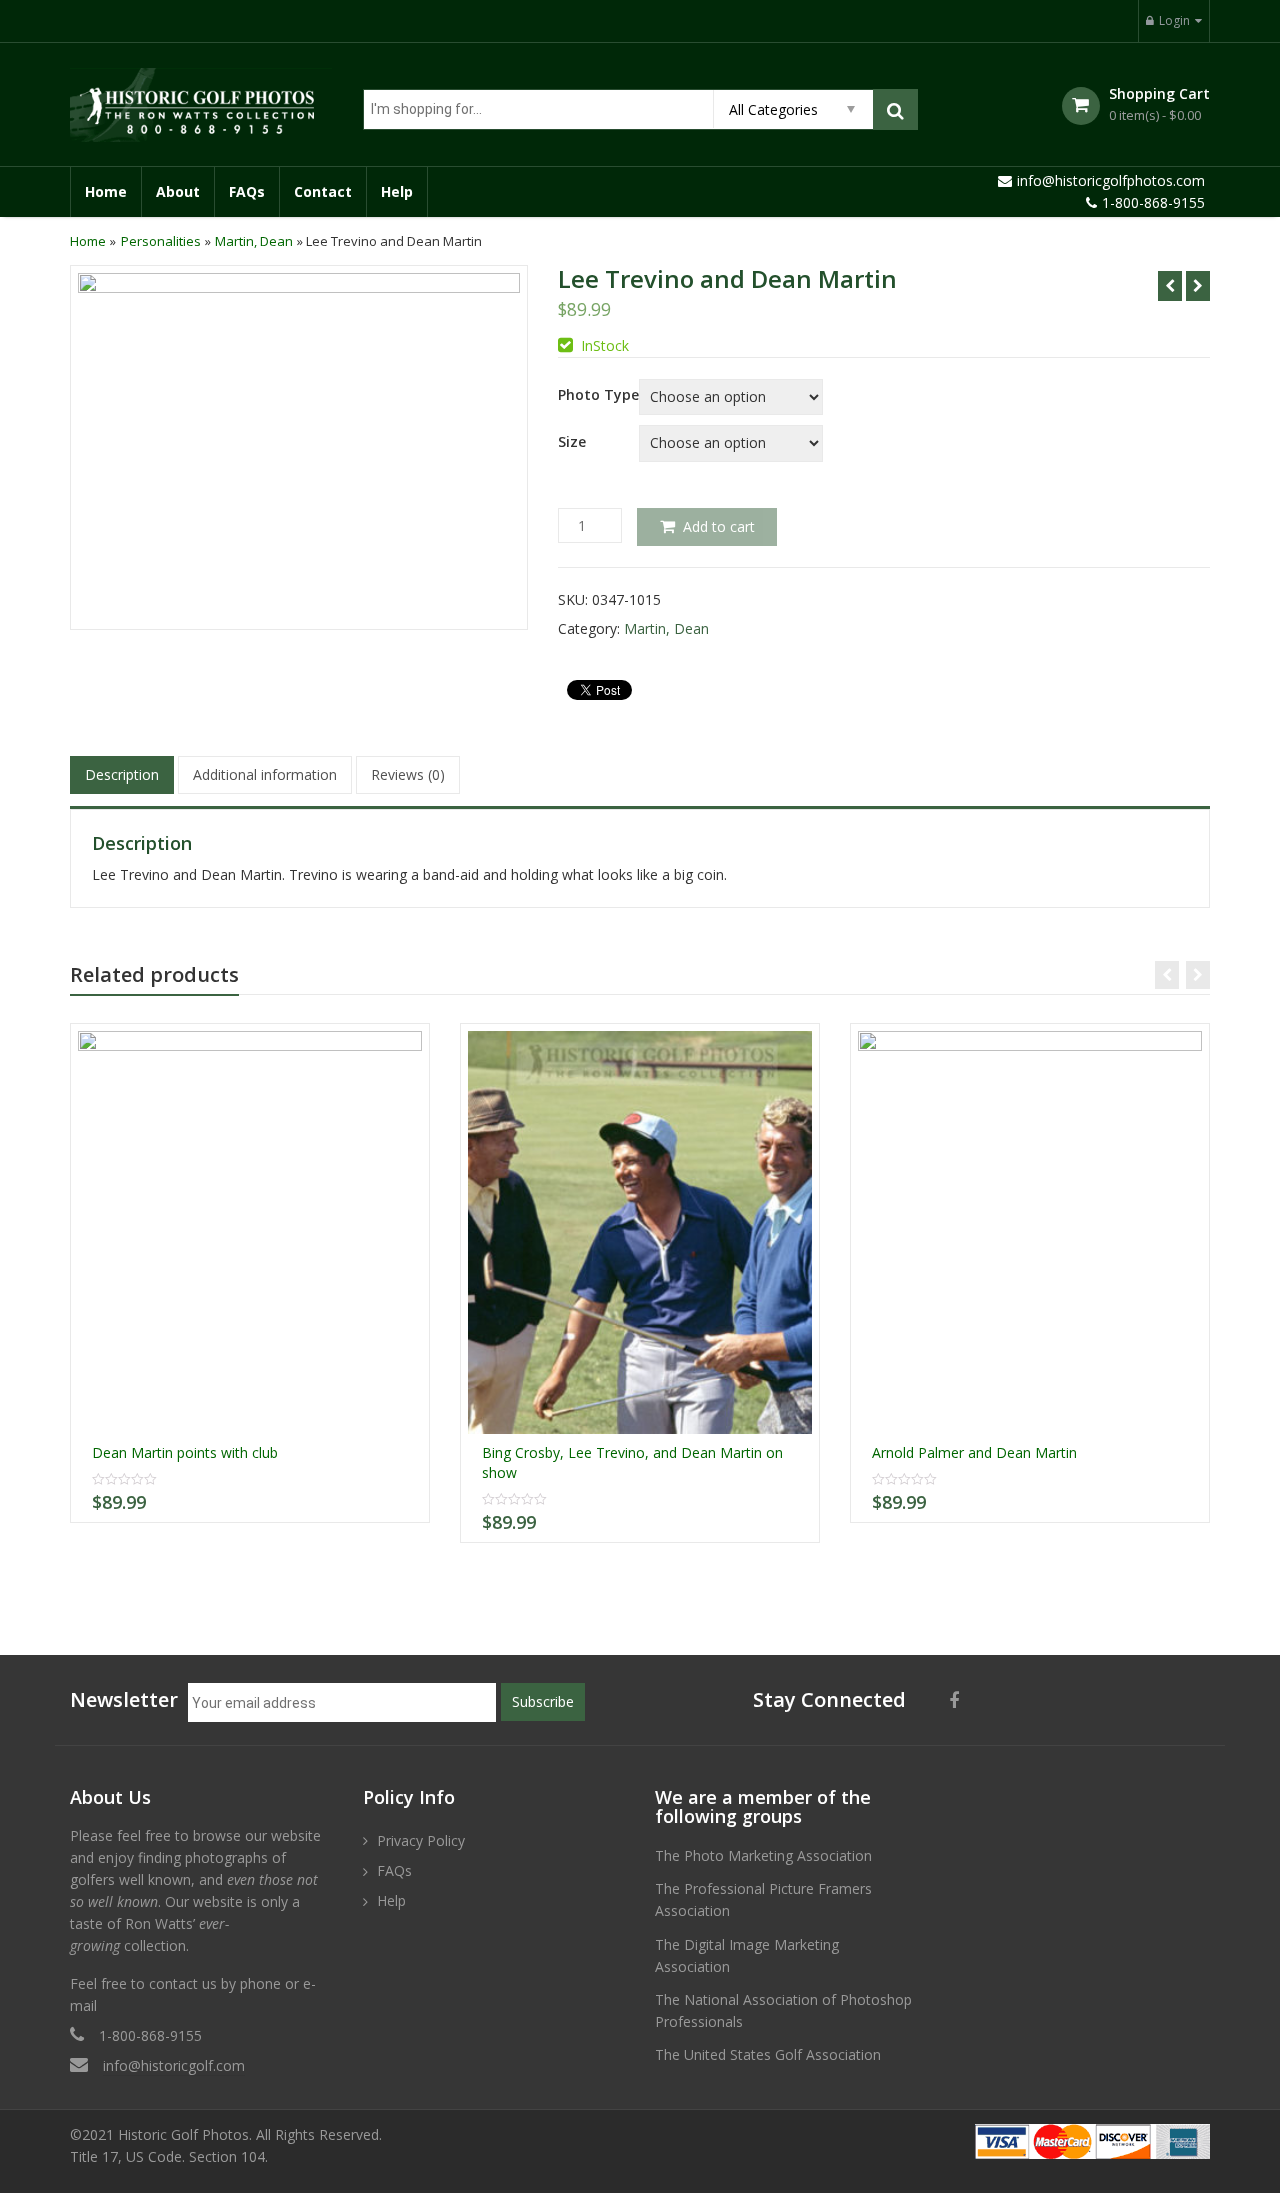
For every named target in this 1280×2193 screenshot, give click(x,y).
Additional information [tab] (265, 774)
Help (397, 191)
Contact (323, 191)
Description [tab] (122, 774)
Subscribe (543, 1701)
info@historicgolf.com (174, 2065)
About (178, 191)
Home (106, 191)
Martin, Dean (254, 241)
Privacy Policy (421, 1840)
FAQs (247, 191)
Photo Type (598, 395)
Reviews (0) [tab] (408, 774)
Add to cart (719, 526)
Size (572, 442)
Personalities (161, 241)
